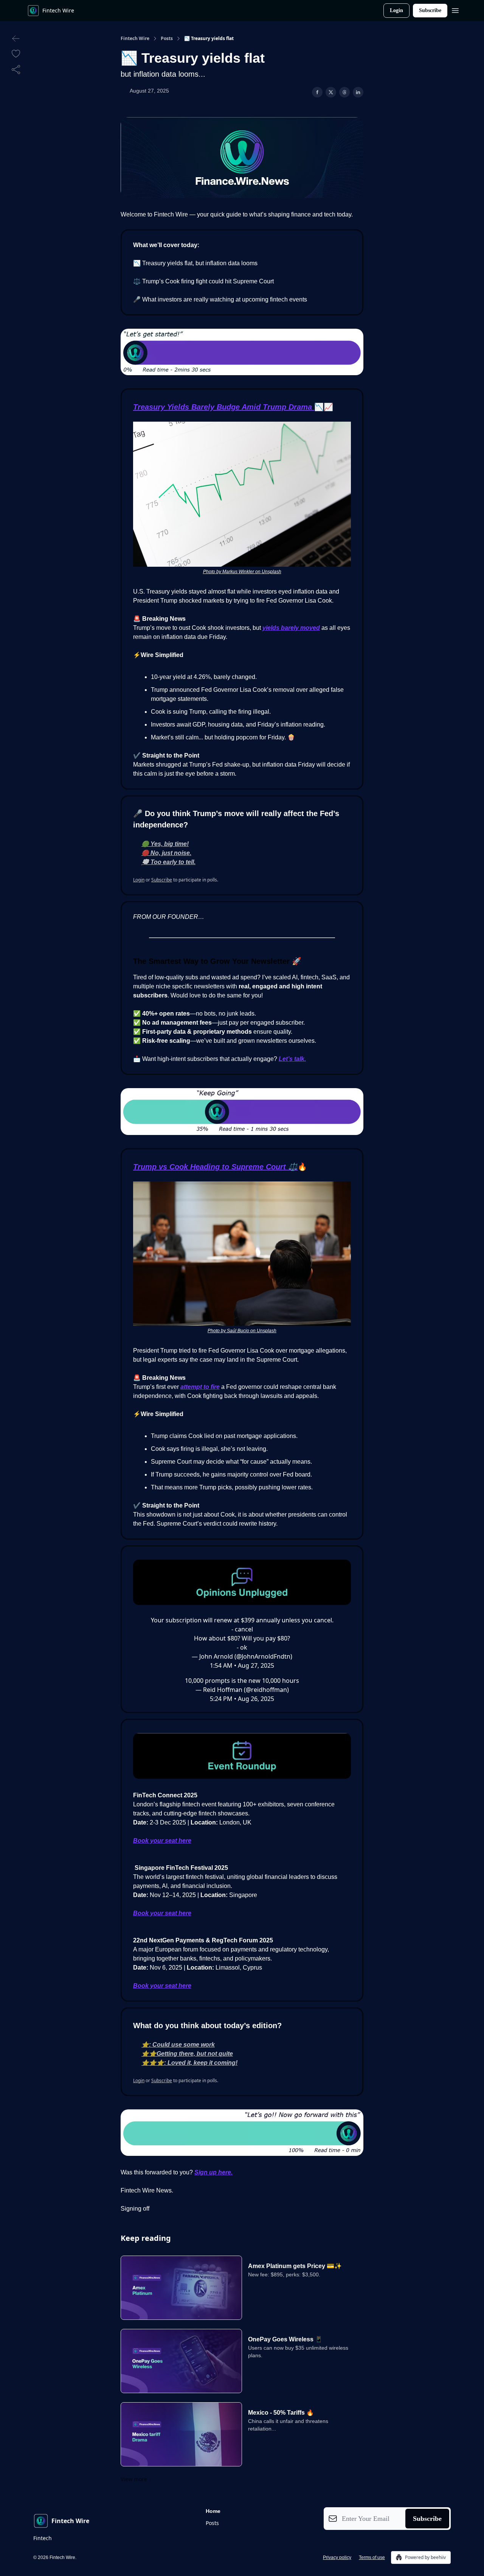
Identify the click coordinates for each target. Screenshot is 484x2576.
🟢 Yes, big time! (165, 844)
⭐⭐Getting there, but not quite (187, 2054)
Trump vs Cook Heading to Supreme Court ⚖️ (215, 1167)
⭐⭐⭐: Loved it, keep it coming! (189, 2063)
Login (396, 10)
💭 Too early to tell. (168, 862)
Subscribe (430, 10)
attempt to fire (200, 1387)
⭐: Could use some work (178, 2045)
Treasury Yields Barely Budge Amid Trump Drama (224, 407)
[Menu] (455, 9)
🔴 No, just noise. (166, 853)
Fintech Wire (135, 39)
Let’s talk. (292, 1059)
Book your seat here (162, 1841)
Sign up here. (213, 2172)
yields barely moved (291, 628)
